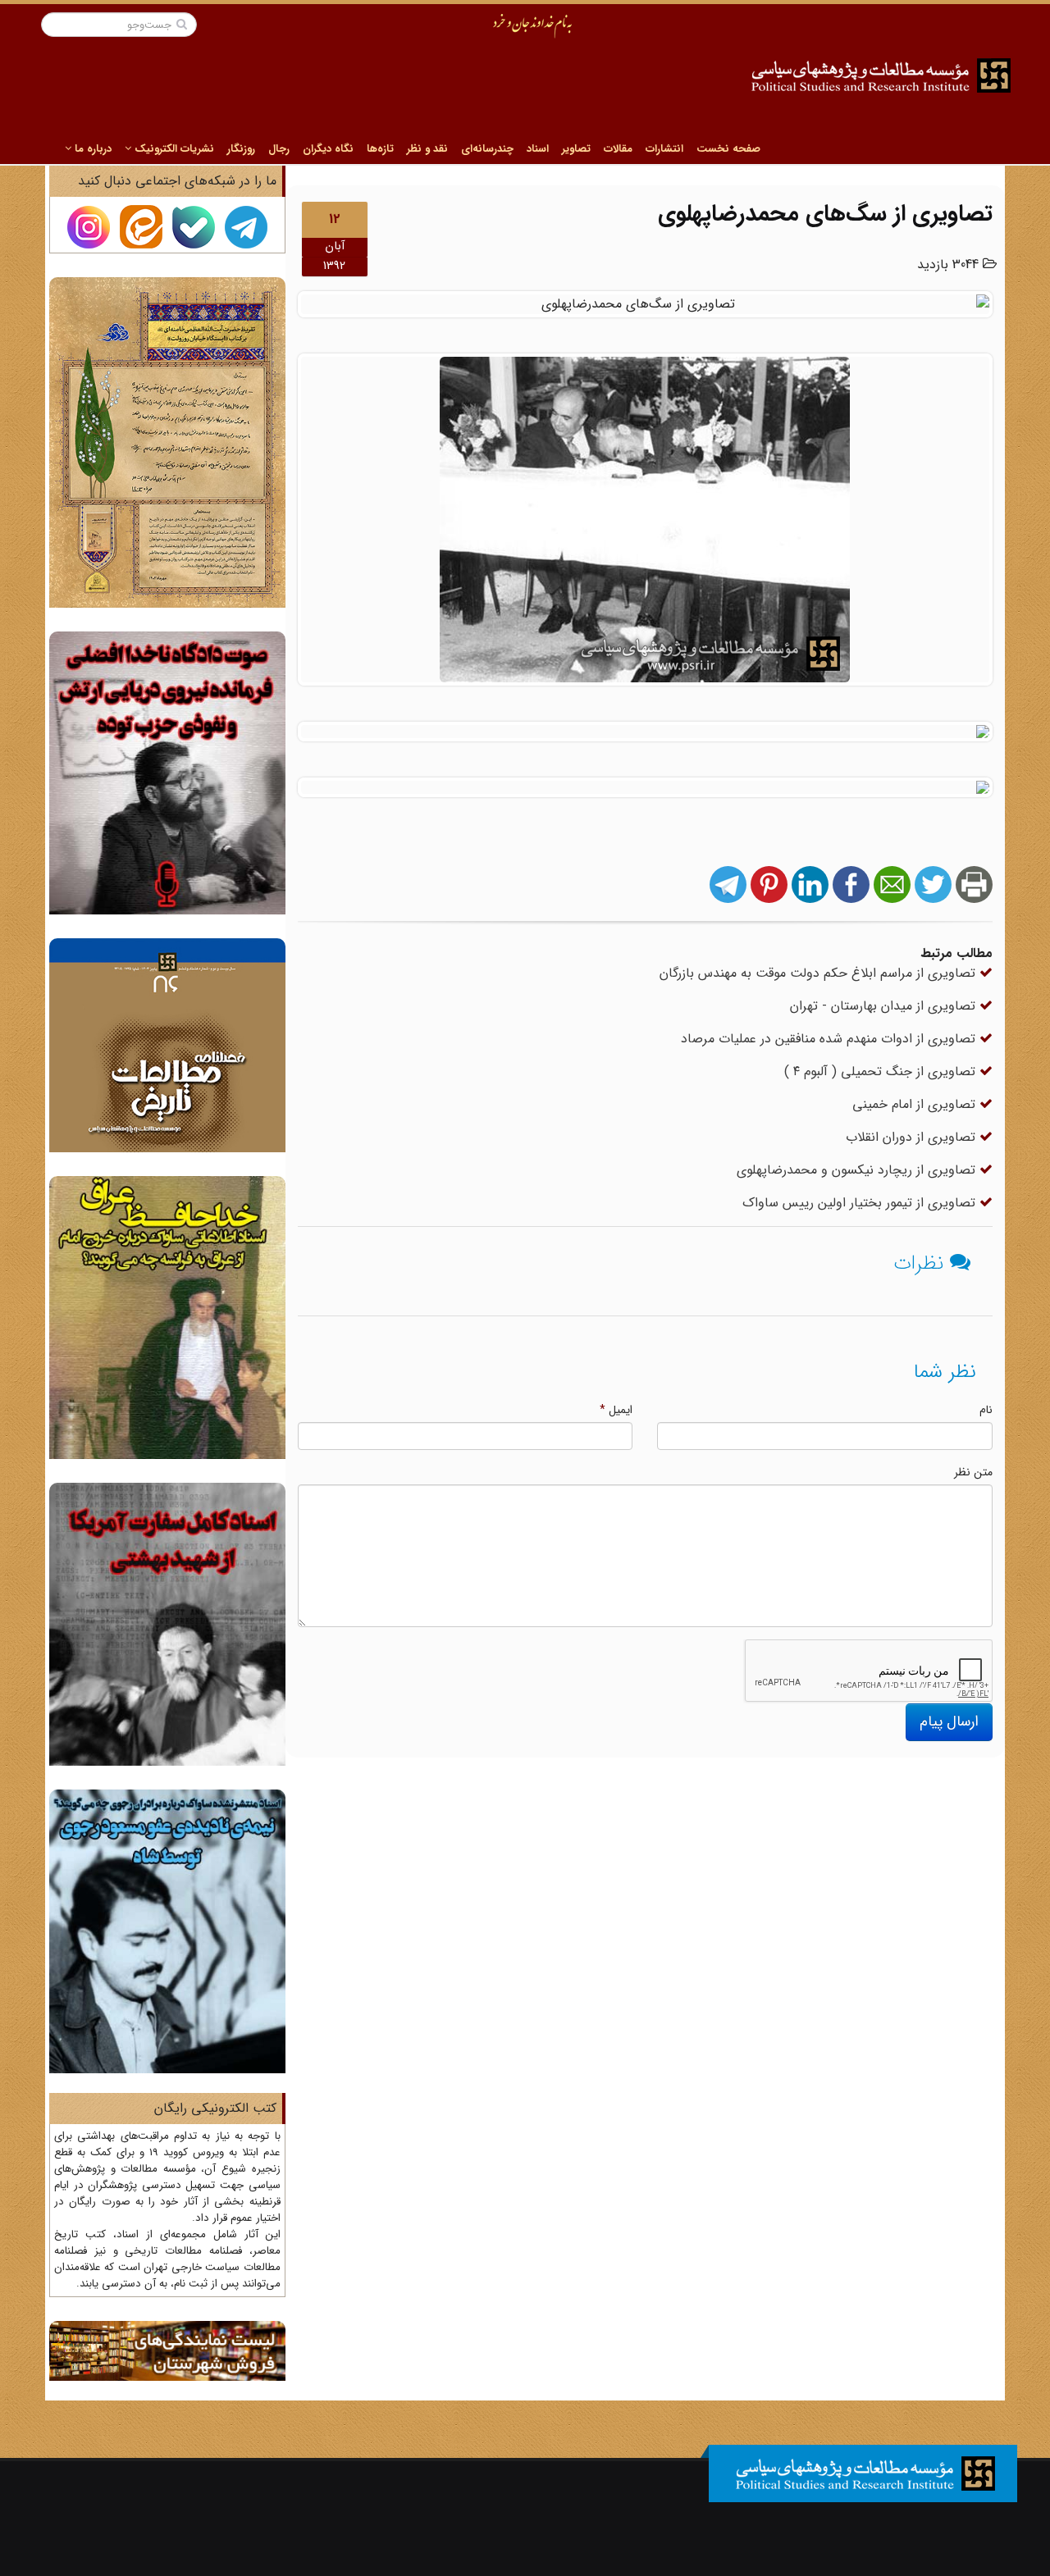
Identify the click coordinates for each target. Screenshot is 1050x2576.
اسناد (538, 149)
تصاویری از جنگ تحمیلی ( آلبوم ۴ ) (882, 1071)
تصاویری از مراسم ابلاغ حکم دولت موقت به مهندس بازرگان (819, 973)
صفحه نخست (728, 149)
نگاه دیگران (328, 149)
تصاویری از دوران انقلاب (913, 1137)
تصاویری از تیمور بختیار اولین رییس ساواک (861, 1203)
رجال (279, 149)
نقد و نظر (427, 149)
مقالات (618, 149)
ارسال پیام (949, 1721)
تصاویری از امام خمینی (916, 1104)
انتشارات (664, 149)
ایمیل (616, 1410)
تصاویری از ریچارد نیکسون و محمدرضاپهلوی (858, 1170)
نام (986, 1410)
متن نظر (973, 1472)
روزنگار (241, 149)
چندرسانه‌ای (487, 149)
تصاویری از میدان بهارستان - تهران (885, 1006)
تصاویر (576, 149)
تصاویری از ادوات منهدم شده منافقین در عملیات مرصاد (830, 1039)
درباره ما (91, 149)
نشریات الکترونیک (173, 149)
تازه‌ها (380, 149)
